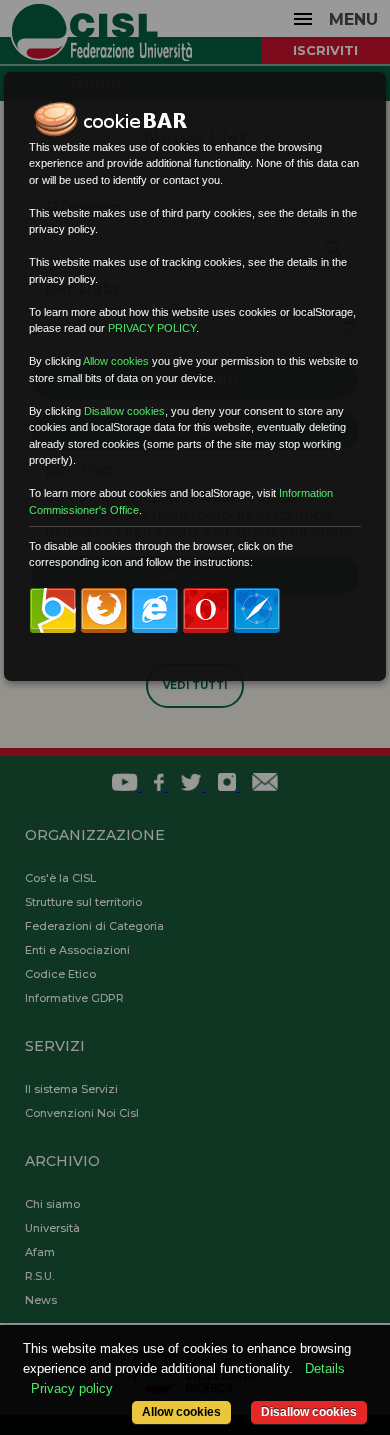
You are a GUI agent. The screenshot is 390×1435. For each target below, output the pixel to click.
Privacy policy (72, 1388)
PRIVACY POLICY (152, 328)
